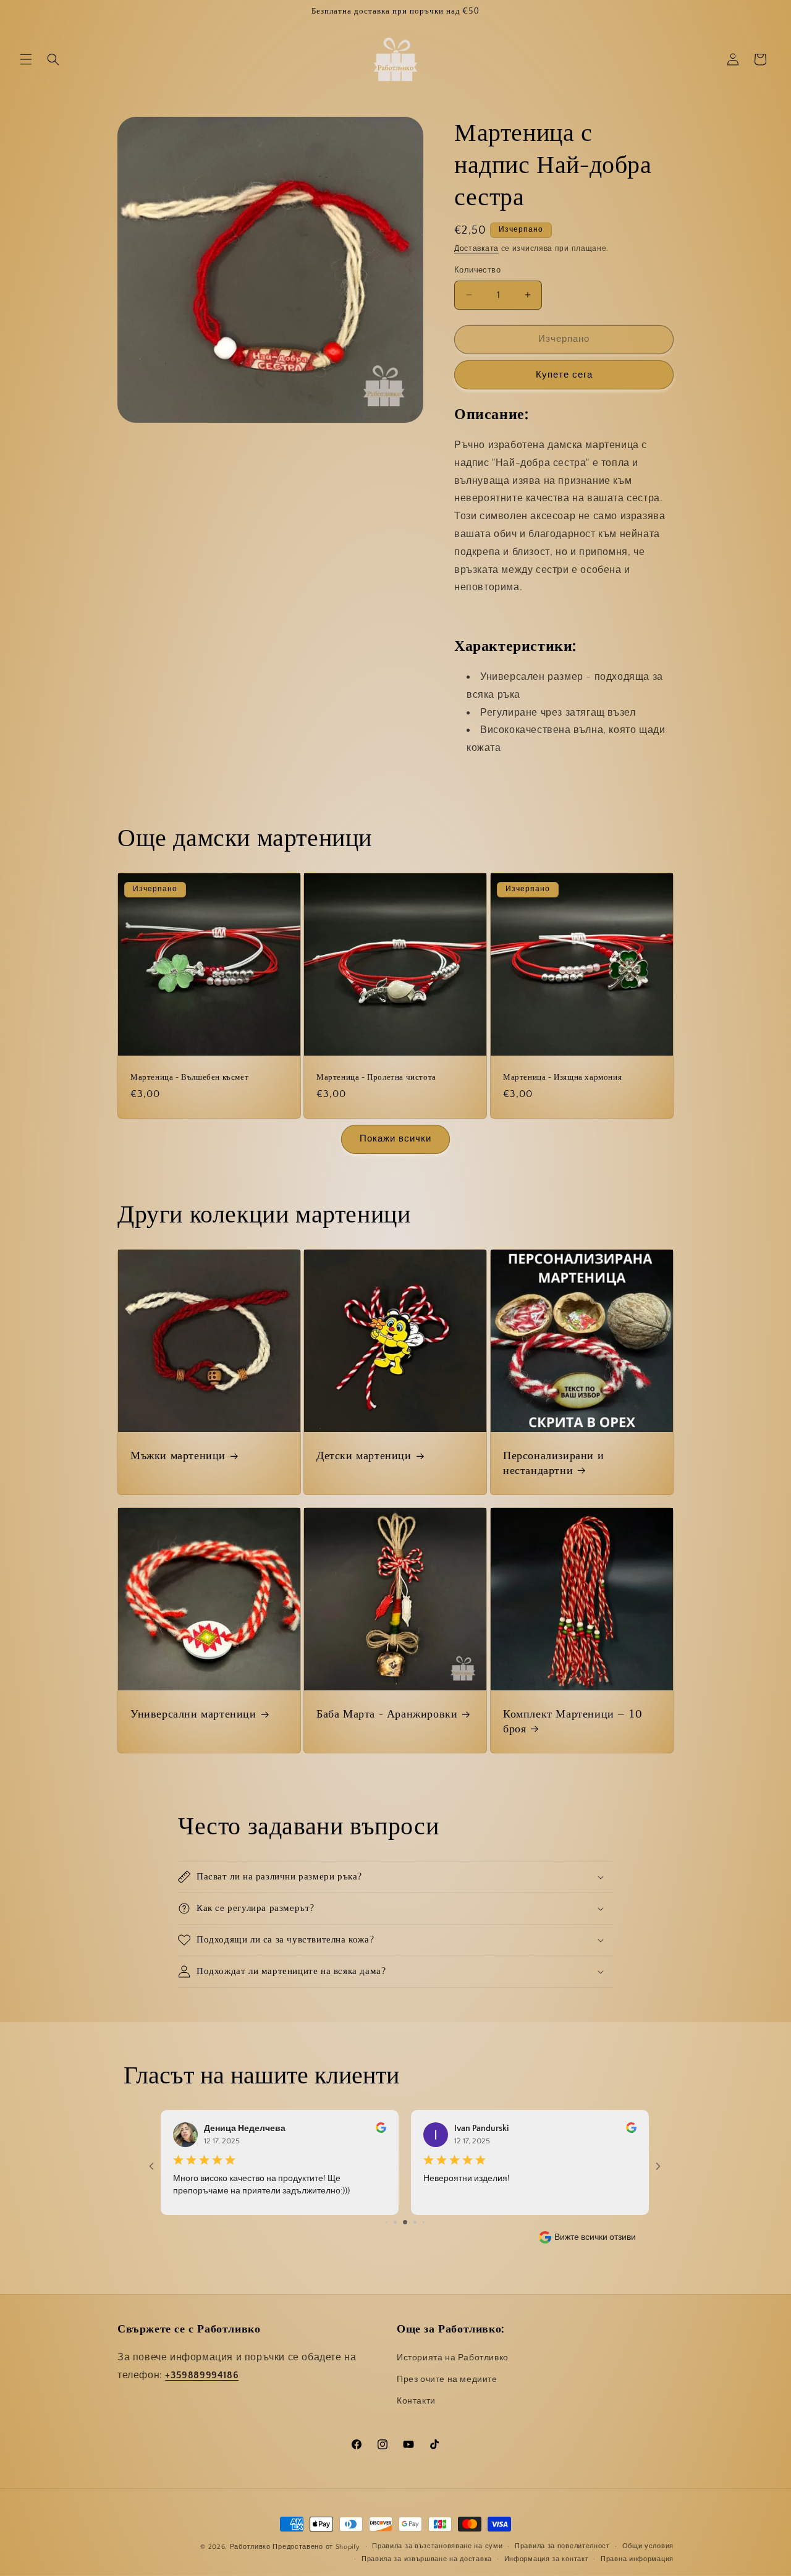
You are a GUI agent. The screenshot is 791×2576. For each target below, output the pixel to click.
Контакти (416, 2402)
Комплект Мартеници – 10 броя (573, 1722)
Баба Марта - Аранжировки (387, 1714)
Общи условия (648, 2547)
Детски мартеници (364, 1456)
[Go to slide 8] (405, 2222)
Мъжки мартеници (178, 1456)
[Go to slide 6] (387, 2222)
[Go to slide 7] (395, 2222)
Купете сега (564, 375)
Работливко (250, 2547)
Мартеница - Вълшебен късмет (189, 1078)
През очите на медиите (447, 2380)
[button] (26, 59)
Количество (477, 270)
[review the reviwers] (381, 2130)
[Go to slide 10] (424, 2222)
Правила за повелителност (562, 2547)
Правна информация (637, 2559)
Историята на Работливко (453, 2358)
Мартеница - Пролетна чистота (376, 1078)
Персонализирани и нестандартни (553, 1463)
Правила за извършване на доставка (427, 2559)
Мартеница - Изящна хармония (562, 1078)
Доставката (476, 249)
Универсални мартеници (193, 1714)
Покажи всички (395, 1139)
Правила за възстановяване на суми (437, 2547)
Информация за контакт (547, 2559)
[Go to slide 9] (415, 2222)
